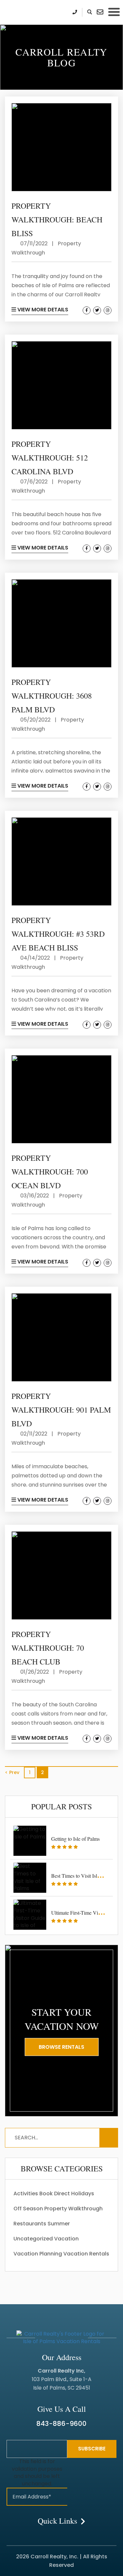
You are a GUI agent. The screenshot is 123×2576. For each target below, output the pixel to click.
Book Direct (55, 2193)
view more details (42, 310)
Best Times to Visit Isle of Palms (85, 1876)
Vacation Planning (38, 2254)
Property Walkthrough (73, 2209)
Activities (26, 2193)
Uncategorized (33, 2239)
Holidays (83, 2193)
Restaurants (30, 2224)
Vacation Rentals (86, 2254)
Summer (59, 2224)
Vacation (66, 2239)
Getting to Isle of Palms (75, 1839)
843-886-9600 (61, 2424)
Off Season (28, 2209)
